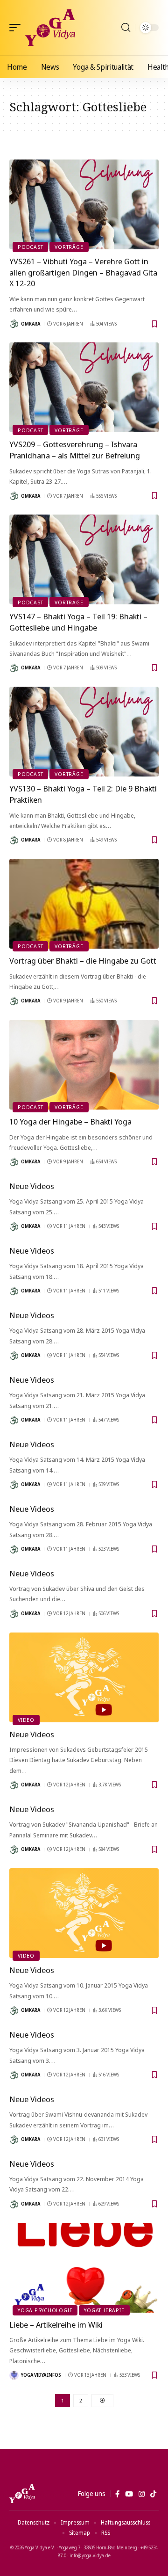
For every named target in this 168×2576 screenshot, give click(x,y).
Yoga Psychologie (45, 2310)
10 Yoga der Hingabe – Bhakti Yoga (70, 1121)
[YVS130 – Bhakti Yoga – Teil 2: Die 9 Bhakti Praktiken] (84, 732)
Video (26, 1720)
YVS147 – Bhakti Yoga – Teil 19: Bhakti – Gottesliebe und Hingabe (78, 622)
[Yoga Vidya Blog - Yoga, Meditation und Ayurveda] (50, 28)
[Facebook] (117, 2494)
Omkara (31, 324)
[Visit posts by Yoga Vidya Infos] (14, 2375)
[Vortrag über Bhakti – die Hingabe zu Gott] (84, 904)
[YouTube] (129, 2494)
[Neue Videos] (84, 1677)
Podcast (30, 247)
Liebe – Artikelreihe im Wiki (56, 2325)
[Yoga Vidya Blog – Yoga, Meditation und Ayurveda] (22, 2494)
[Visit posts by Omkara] (14, 324)
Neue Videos (32, 1186)
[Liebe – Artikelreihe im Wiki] (84, 2268)
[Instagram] (142, 2494)
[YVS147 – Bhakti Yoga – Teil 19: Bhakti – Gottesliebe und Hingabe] (84, 559)
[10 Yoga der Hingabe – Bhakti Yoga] (84, 1065)
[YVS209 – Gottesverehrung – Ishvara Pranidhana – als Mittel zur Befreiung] (84, 387)
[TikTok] (153, 2494)
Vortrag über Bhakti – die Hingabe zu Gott (83, 961)
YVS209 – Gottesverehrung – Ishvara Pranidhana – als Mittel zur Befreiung (75, 450)
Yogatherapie (104, 2310)
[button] (17, 28)
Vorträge (69, 247)
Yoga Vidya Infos (41, 2375)
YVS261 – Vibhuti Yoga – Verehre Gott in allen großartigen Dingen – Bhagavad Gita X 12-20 (83, 272)
